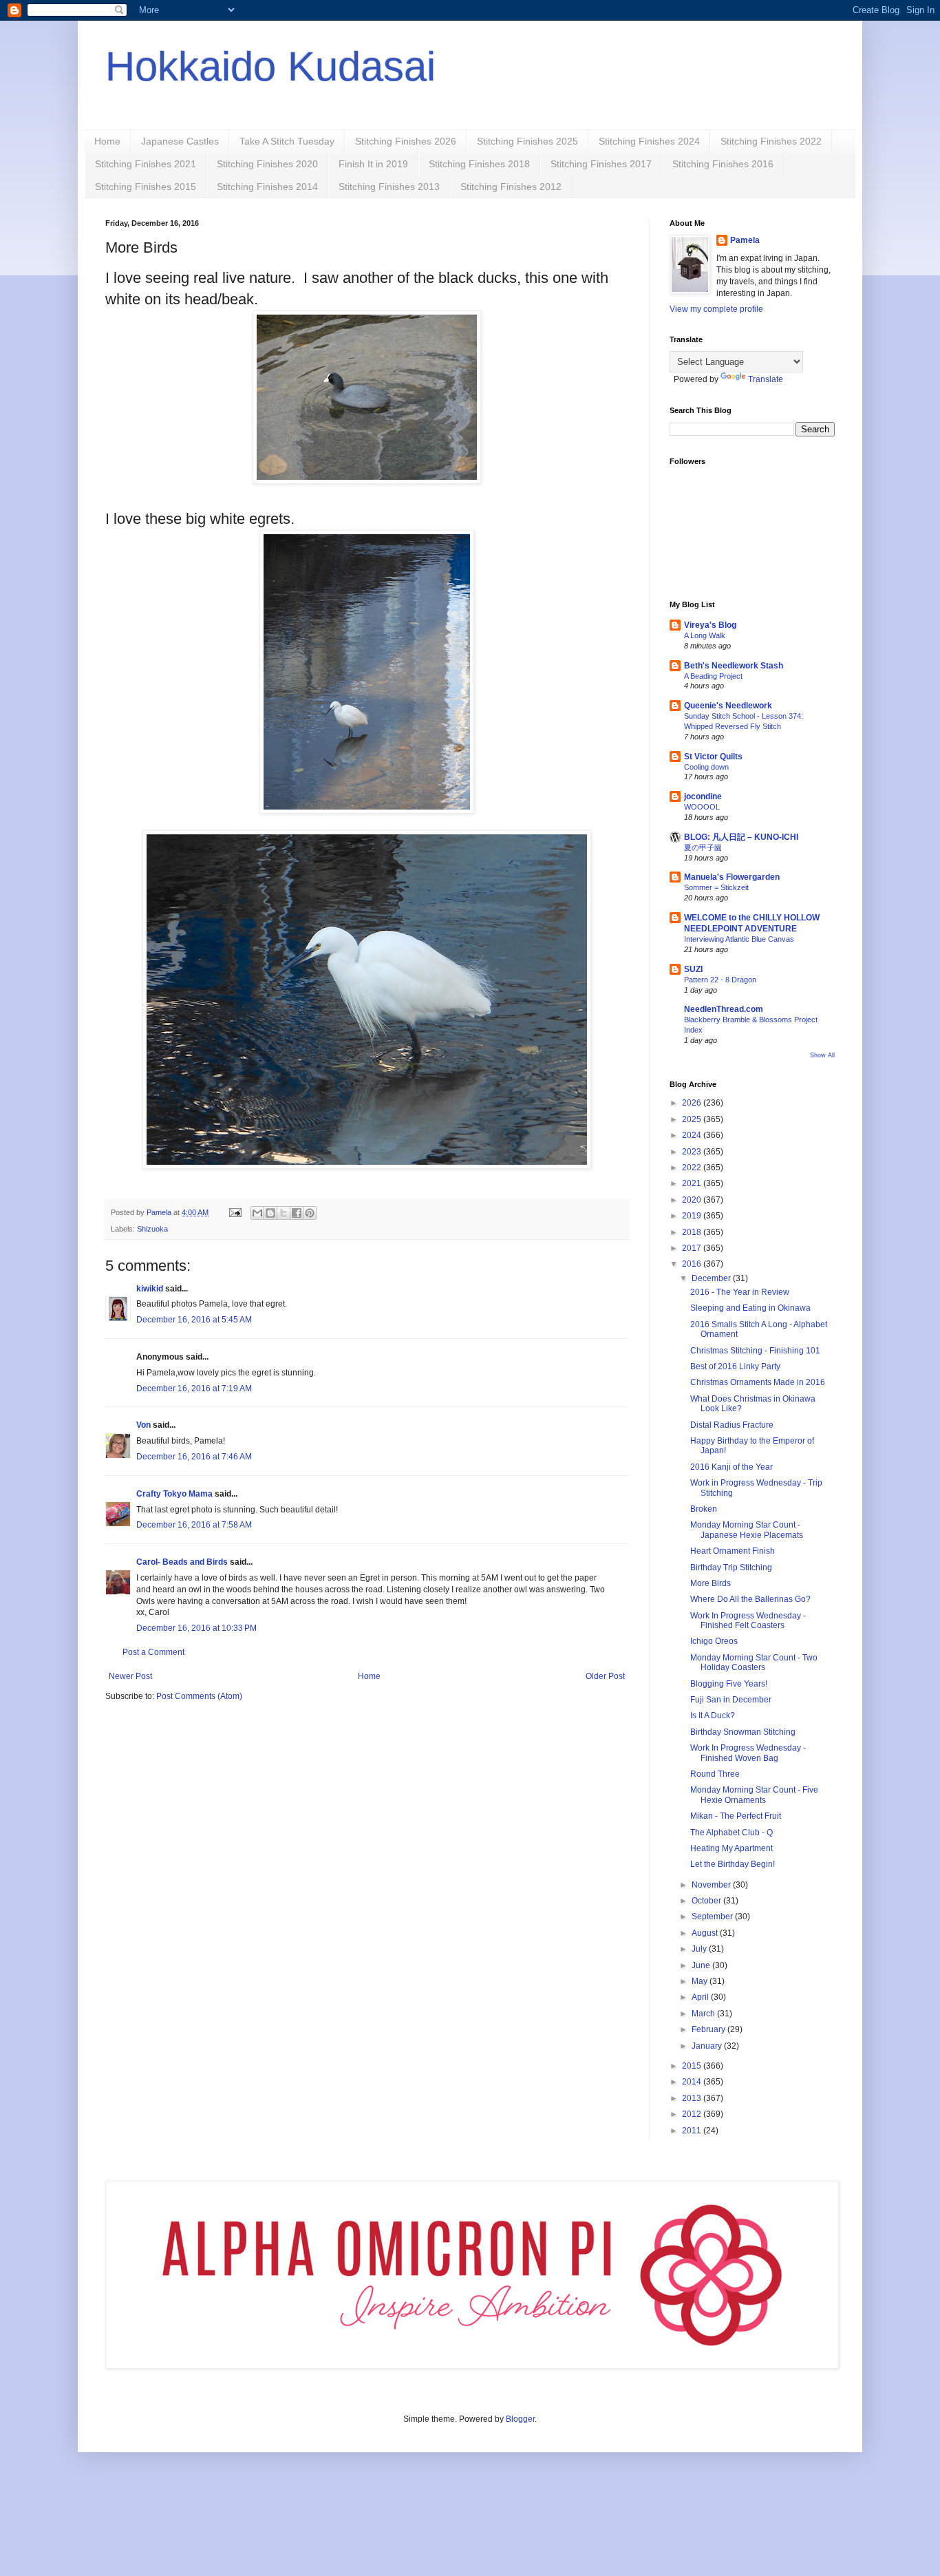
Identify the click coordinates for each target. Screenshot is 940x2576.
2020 (693, 1200)
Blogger (520, 2419)
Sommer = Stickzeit (716, 887)
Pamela (745, 240)
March (704, 2014)
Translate (766, 379)
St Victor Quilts (713, 757)
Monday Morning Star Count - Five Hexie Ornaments (754, 1795)
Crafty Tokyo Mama (174, 1494)
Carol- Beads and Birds (182, 1562)
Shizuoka (152, 1229)
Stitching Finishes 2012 (511, 187)
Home (107, 141)
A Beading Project (713, 676)
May (701, 1981)
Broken (704, 1509)
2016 (693, 1264)
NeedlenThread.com (724, 1009)
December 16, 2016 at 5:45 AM (194, 1320)
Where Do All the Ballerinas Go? (750, 1599)
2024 (693, 1135)
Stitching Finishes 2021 (146, 164)
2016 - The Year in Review (740, 1292)
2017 (693, 1248)
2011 (693, 2131)
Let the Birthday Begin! (733, 1864)
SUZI (693, 969)
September (713, 1917)
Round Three (715, 1774)
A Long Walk (705, 635)
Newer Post (130, 1676)
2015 (693, 2066)
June (702, 1965)
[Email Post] (235, 1212)
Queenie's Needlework (728, 706)
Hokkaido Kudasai (270, 66)
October (707, 1901)
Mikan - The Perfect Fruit (736, 1816)
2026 (693, 1103)
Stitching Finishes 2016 (723, 164)
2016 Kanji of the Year (731, 1467)
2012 (693, 2114)
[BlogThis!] (270, 1213)
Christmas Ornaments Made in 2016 (758, 1382)
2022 (693, 1168)
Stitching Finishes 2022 (771, 141)
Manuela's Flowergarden (732, 877)
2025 (693, 1119)
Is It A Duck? (713, 1715)
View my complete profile (716, 309)
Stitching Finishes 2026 (406, 141)
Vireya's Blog (710, 625)
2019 (693, 1216)
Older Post (605, 1676)
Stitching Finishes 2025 (527, 141)
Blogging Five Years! (729, 1684)
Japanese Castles (180, 141)
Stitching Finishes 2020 (267, 164)
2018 (693, 1232)
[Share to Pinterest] (310, 1213)
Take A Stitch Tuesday (287, 141)
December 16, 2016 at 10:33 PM (196, 1628)
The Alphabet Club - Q (731, 1833)
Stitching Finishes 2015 (146, 187)
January (708, 2046)
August (706, 1933)
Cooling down (706, 767)
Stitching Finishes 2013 (389, 187)
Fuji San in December (731, 1700)
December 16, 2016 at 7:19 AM (194, 1389)
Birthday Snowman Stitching (743, 1732)
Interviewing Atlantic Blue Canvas (739, 939)
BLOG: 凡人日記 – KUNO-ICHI (741, 837)
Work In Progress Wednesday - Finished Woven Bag (748, 1753)
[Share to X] (284, 1213)
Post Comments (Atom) (199, 1696)
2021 (693, 1183)
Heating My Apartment (731, 1848)
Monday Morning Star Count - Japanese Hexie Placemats (747, 1530)
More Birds (711, 1583)
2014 (693, 2082)
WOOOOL (702, 807)
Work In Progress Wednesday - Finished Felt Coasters (748, 1620)
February (709, 2029)
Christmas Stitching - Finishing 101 (755, 1351)
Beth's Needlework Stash (734, 666)
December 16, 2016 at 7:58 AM (194, 1525)
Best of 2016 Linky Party (735, 1366)
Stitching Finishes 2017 (601, 164)
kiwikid (150, 1289)
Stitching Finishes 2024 (649, 141)
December (712, 1278)
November (712, 1885)
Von (143, 1425)
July (700, 1949)
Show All (822, 1055)
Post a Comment (153, 1652)
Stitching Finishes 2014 (267, 187)
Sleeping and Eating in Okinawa (750, 1308)
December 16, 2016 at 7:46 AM (194, 1457)
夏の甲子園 (703, 847)
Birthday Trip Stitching (731, 1567)
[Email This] (257, 1213)
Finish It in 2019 (373, 164)
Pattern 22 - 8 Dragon (720, 980)
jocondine (703, 796)
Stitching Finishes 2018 (479, 164)
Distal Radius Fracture (732, 1425)
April (701, 1997)
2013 (693, 2098)
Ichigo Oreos (714, 1641)
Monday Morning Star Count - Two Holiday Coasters (754, 1662)
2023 (693, 1152)
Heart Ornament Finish (733, 1551)
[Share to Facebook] (297, 1213)
